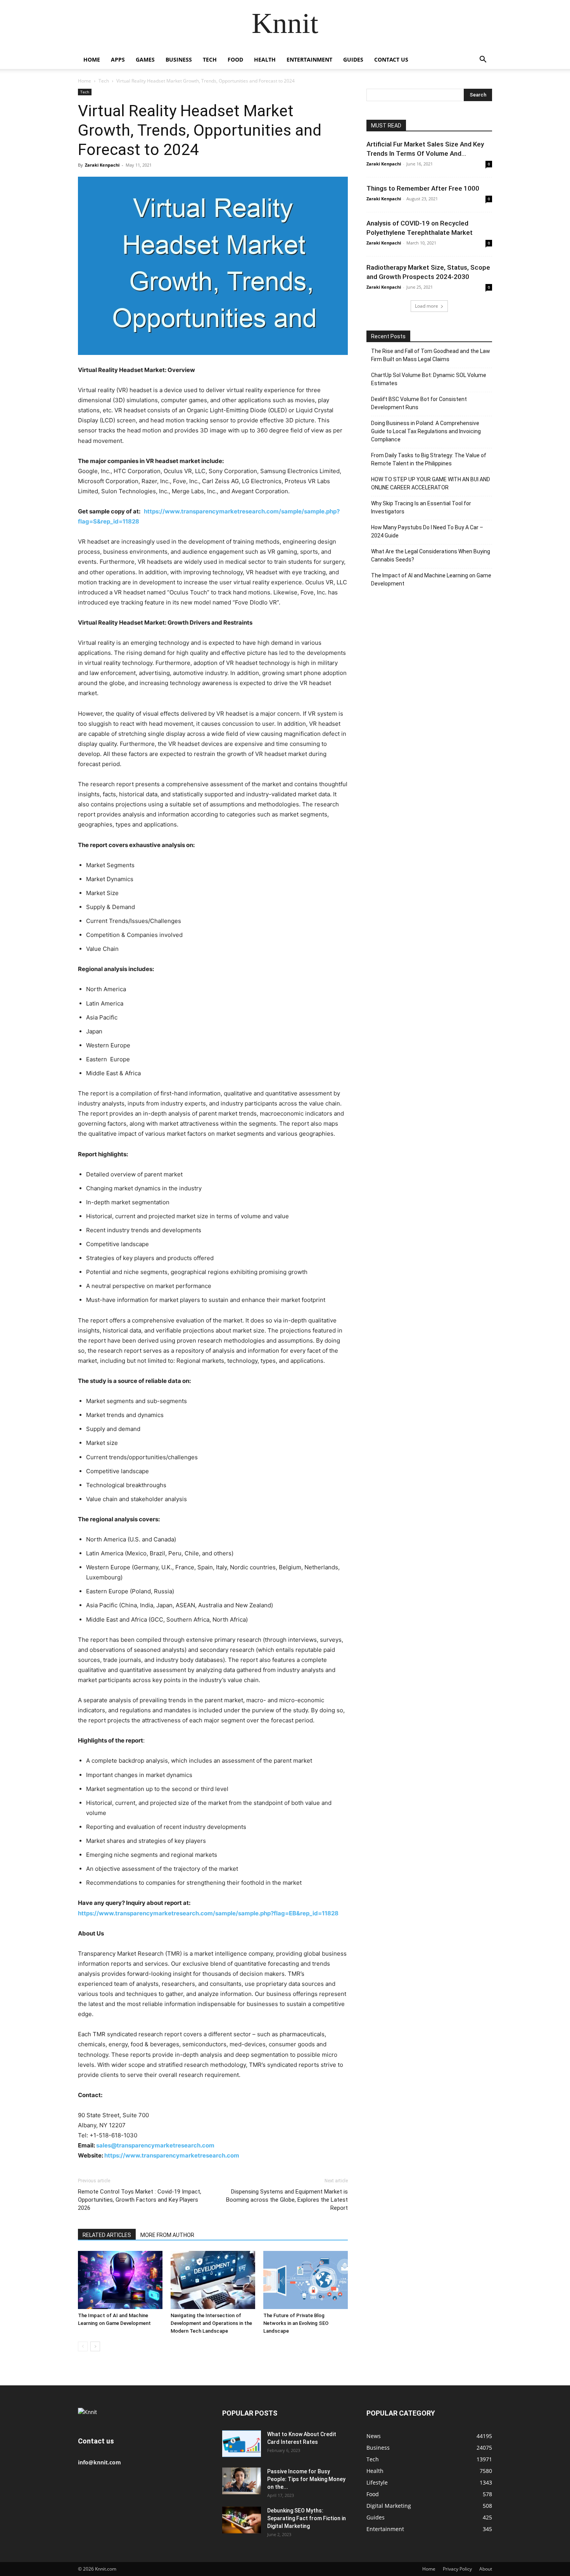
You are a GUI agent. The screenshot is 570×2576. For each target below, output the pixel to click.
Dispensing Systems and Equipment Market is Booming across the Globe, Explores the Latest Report (287, 2200)
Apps (118, 59)
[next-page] (95, 2346)
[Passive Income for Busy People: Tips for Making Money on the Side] (242, 2481)
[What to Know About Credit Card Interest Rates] (242, 2444)
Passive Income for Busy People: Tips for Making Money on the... (306, 2479)
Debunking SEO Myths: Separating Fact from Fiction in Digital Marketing (307, 2518)
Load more (427, 306)
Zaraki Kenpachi (102, 165)
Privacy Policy (457, 2569)
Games (145, 59)
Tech (210, 59)
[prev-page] (83, 2346)
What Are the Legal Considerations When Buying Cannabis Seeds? (431, 555)
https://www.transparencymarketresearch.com (172, 2155)
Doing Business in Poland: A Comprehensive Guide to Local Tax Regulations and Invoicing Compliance (426, 431)
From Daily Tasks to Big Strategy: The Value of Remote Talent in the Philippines (429, 459)
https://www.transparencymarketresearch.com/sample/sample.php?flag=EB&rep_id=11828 (208, 1913)
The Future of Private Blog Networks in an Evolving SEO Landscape (296, 2323)
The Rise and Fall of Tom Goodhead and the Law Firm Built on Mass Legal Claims (431, 355)
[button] (483, 60)
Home (92, 59)
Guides (353, 59)
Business (179, 59)
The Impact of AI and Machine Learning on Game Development (431, 579)
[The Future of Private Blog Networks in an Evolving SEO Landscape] (306, 2280)
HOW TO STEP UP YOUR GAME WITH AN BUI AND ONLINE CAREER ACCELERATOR (431, 483)
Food (235, 59)
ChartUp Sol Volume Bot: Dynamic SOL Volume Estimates (429, 379)
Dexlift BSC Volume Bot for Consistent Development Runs (419, 403)
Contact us (391, 59)
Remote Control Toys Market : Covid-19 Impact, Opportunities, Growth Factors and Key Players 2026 (140, 2200)
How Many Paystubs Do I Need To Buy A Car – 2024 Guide (427, 531)
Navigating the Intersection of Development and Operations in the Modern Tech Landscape (211, 2323)
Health (265, 59)
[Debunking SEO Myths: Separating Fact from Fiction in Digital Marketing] (242, 2520)
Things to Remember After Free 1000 (423, 188)
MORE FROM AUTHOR (167, 2235)
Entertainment (309, 59)
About (486, 2569)
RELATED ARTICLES (107, 2235)
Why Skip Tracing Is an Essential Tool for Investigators (421, 507)
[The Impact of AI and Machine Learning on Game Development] (120, 2280)
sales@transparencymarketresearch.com (155, 2145)
